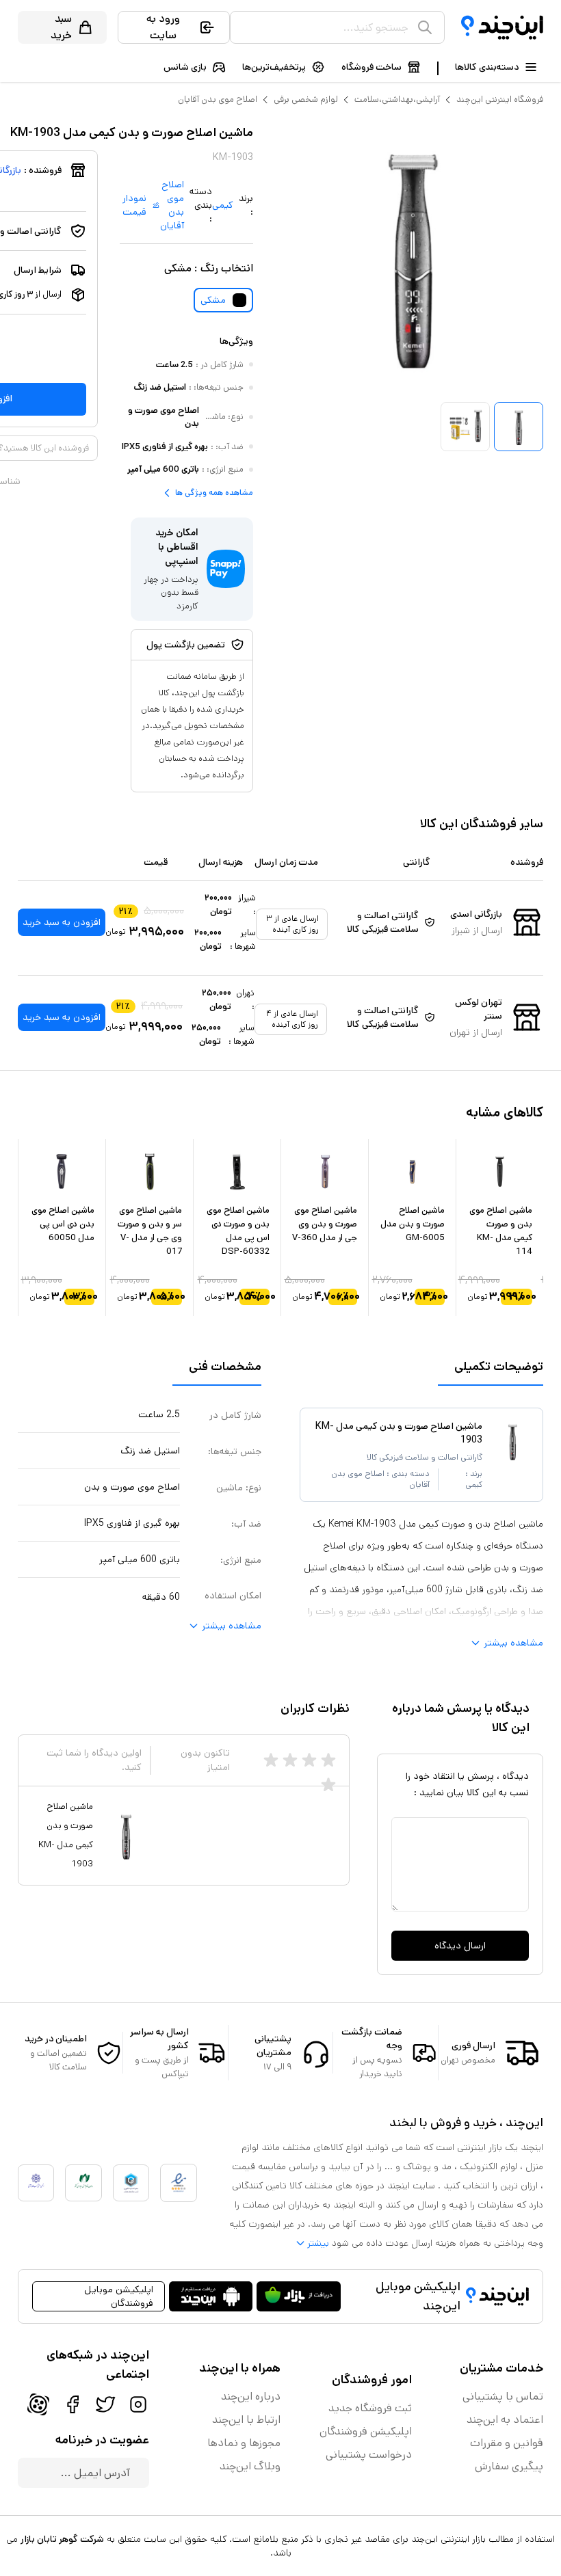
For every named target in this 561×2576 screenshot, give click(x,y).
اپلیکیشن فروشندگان (366, 2431)
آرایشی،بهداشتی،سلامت (397, 99)
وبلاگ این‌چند (250, 2466)
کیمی (223, 205)
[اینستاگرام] (138, 2404)
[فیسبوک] (73, 2404)
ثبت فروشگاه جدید (370, 2408)
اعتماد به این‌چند (505, 2420)
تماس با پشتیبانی (503, 2397)
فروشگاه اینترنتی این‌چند (500, 99)
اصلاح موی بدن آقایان (218, 99)
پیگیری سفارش (509, 2466)
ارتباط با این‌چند (246, 2420)
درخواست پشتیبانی (369, 2455)
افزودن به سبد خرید (62, 922)
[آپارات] (38, 2404)
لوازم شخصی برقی (306, 99)
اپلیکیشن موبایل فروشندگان (119, 2296)
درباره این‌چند (251, 2397)
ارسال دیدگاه (460, 1946)
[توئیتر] (105, 2404)
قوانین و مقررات (507, 2443)
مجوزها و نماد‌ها (244, 2443)
